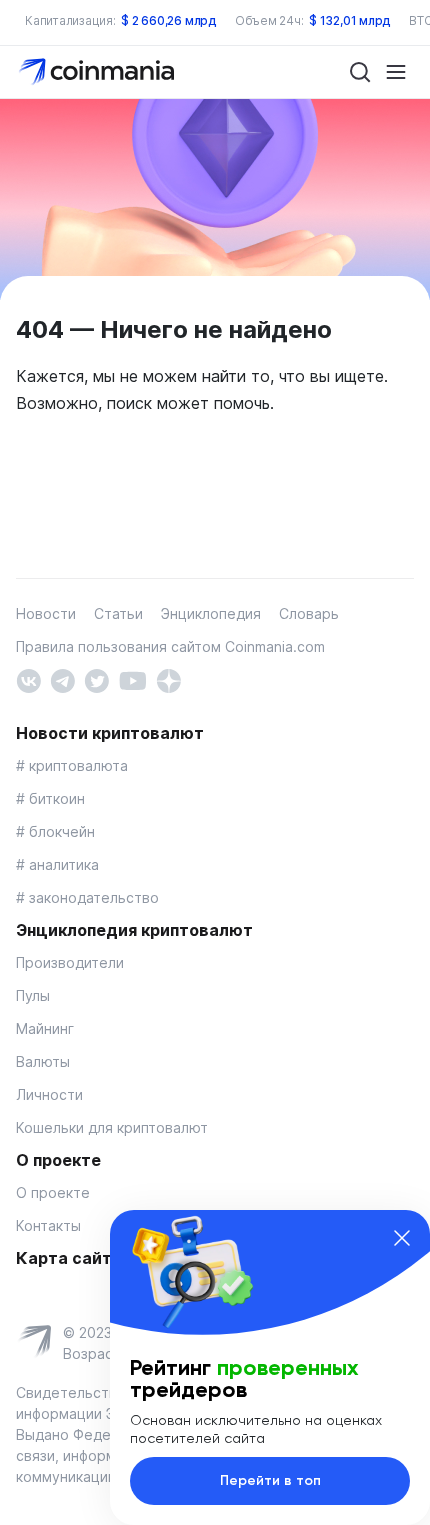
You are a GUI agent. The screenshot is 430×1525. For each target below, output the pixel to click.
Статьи (118, 613)
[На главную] (98, 70)
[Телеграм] (62, 679)
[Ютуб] (132, 679)
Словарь (309, 613)
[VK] (28, 679)
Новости (46, 613)
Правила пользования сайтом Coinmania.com (170, 646)
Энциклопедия (211, 613)
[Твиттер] (96, 679)
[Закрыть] (402, 1238)
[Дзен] (168, 679)
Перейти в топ (270, 1480)
